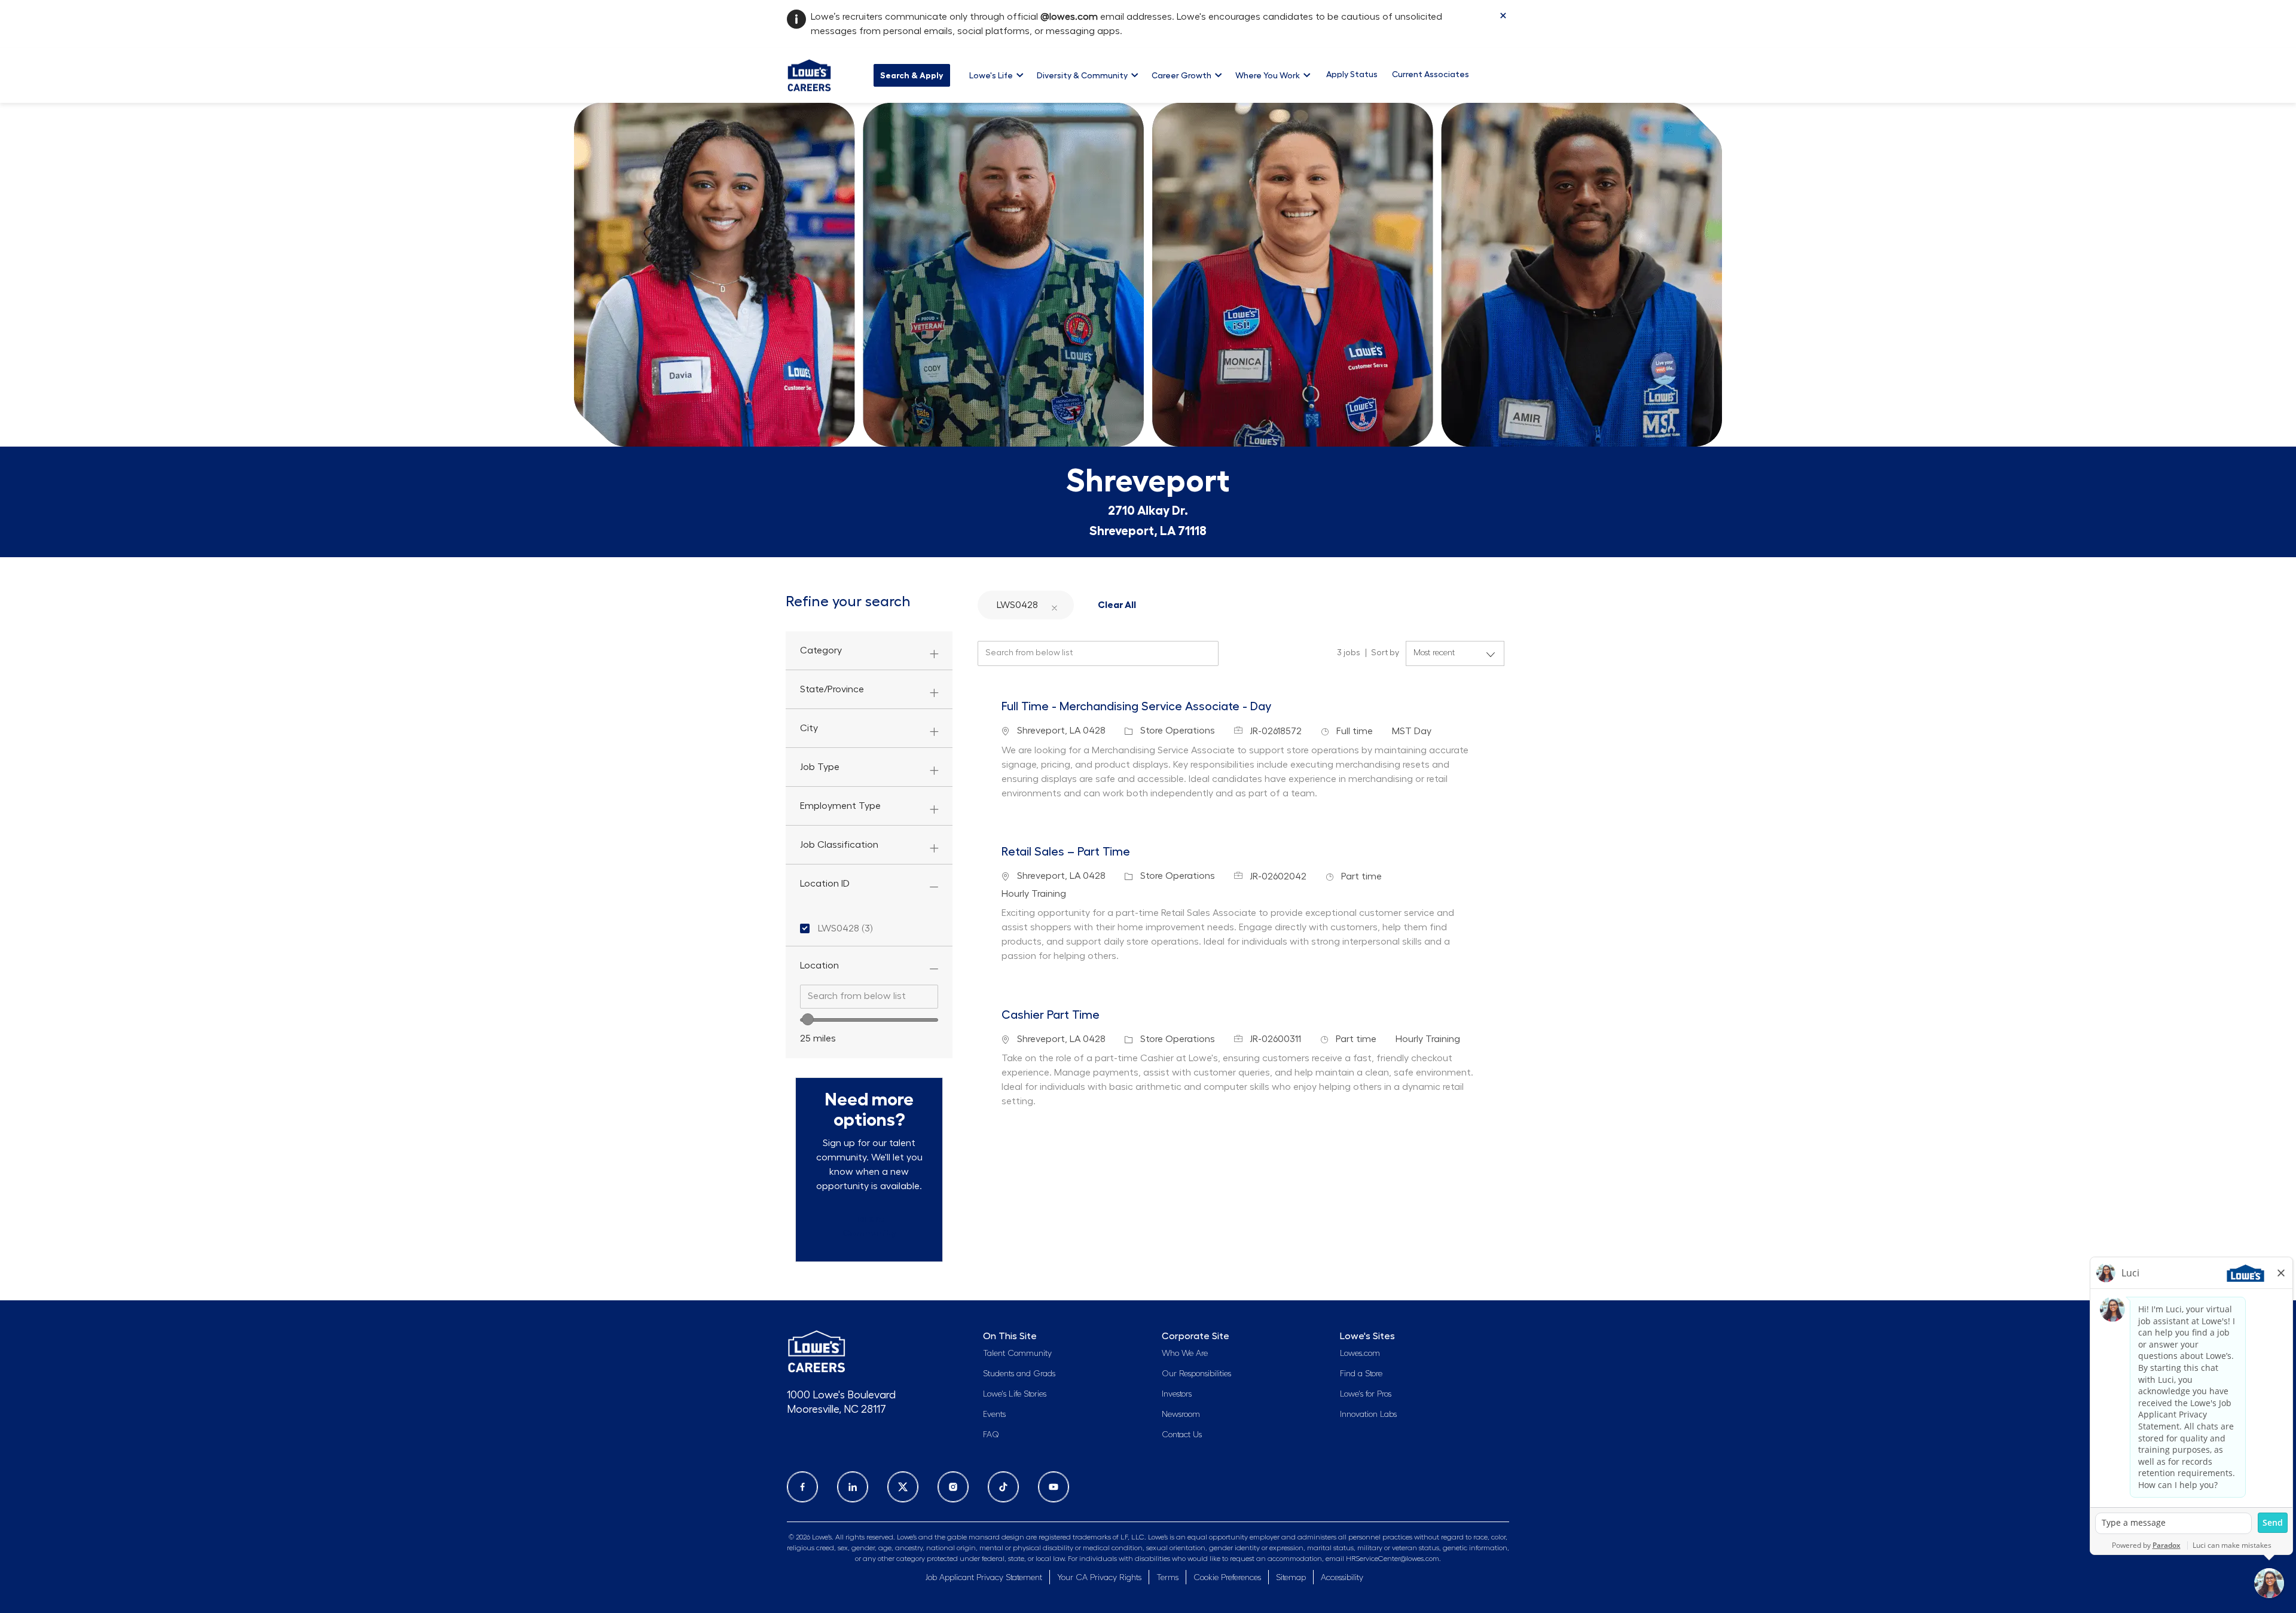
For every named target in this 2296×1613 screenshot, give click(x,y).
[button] (1054, 605)
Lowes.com (1360, 1354)
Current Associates (1431, 74)
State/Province (832, 689)
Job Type (820, 767)
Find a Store (1361, 1374)
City (809, 728)
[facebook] (802, 1487)
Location (819, 966)
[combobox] (869, 997)
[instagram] (953, 1487)
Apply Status (1352, 74)
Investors (1177, 1394)
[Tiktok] (1003, 1487)
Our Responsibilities (1196, 1374)
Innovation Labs (1368, 1415)
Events (994, 1415)
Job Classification (839, 845)
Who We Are (1185, 1354)
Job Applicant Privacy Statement (984, 1578)
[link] (869, 1226)
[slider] (808, 1019)
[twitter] (903, 1487)
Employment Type (840, 806)
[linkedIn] (853, 1487)
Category (821, 650)
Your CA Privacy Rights (1099, 1578)
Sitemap (1291, 1578)
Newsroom (1181, 1415)
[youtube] (1054, 1487)
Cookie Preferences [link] (1227, 1578)
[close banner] (1503, 16)
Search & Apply (912, 75)
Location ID (825, 884)
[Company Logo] (809, 74)
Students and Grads (1019, 1374)
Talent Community (1017, 1354)
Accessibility (1342, 1578)
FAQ (991, 1435)
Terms (1167, 1578)
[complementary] (1227, 1578)
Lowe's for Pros (1366, 1394)
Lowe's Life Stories (1015, 1394)
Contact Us (1182, 1435)
